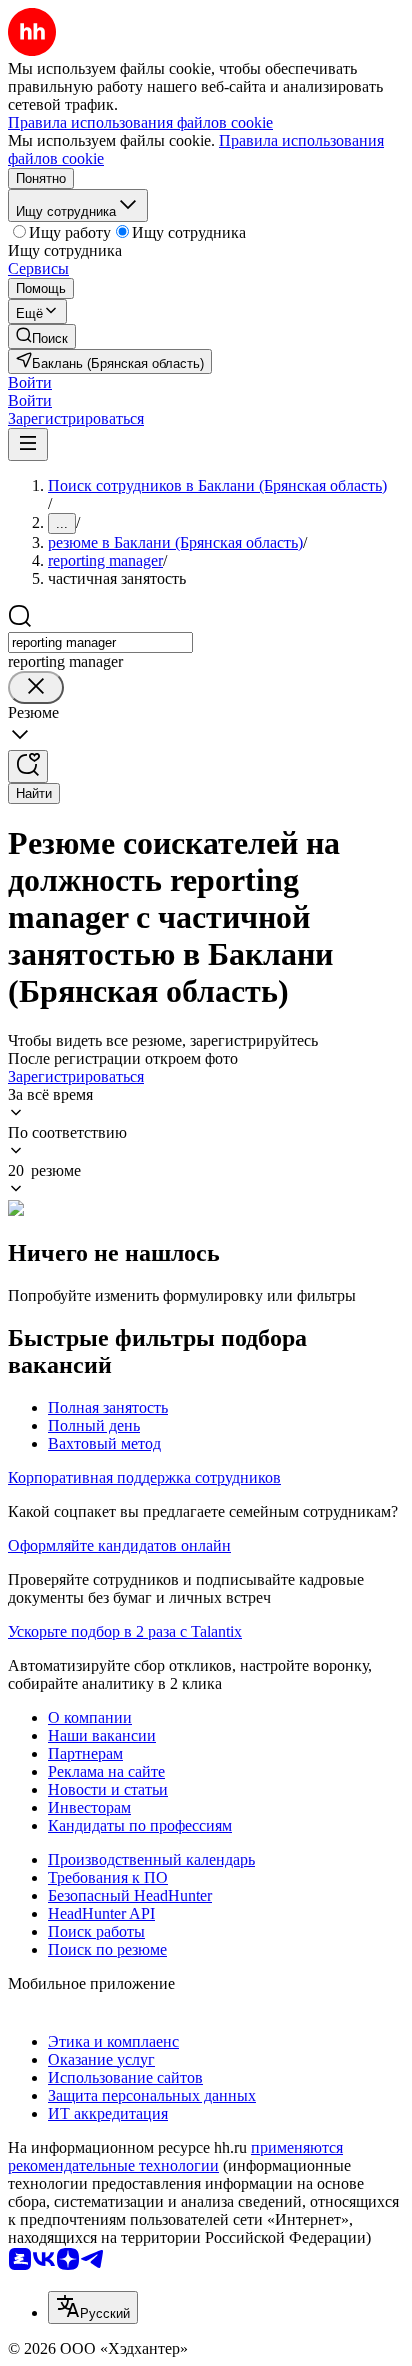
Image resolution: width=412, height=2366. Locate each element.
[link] (42, 336)
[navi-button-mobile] (28, 444)
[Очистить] (36, 687)
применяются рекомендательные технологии (175, 2156)
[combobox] (100, 642)
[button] (30, 382)
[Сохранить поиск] (28, 766)
